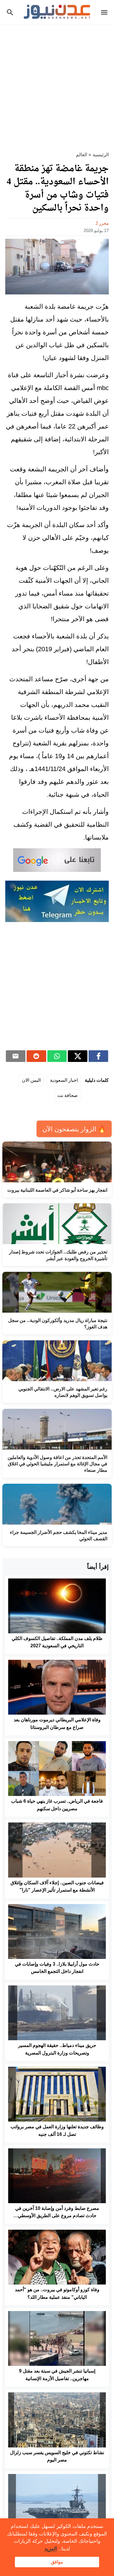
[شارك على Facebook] (98, 1056)
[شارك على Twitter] (78, 1056)
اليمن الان (31, 1080)
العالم (82, 155)
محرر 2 (102, 223)
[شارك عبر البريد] (16, 1056)
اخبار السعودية (64, 1080)
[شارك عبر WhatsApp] (57, 1056)
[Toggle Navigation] (106, 12)
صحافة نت (68, 1095)
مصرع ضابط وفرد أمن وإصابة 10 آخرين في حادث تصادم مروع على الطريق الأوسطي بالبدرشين (57, 2216)
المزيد (51, 2549)
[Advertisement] (57, 85)
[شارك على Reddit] (36, 1056)
